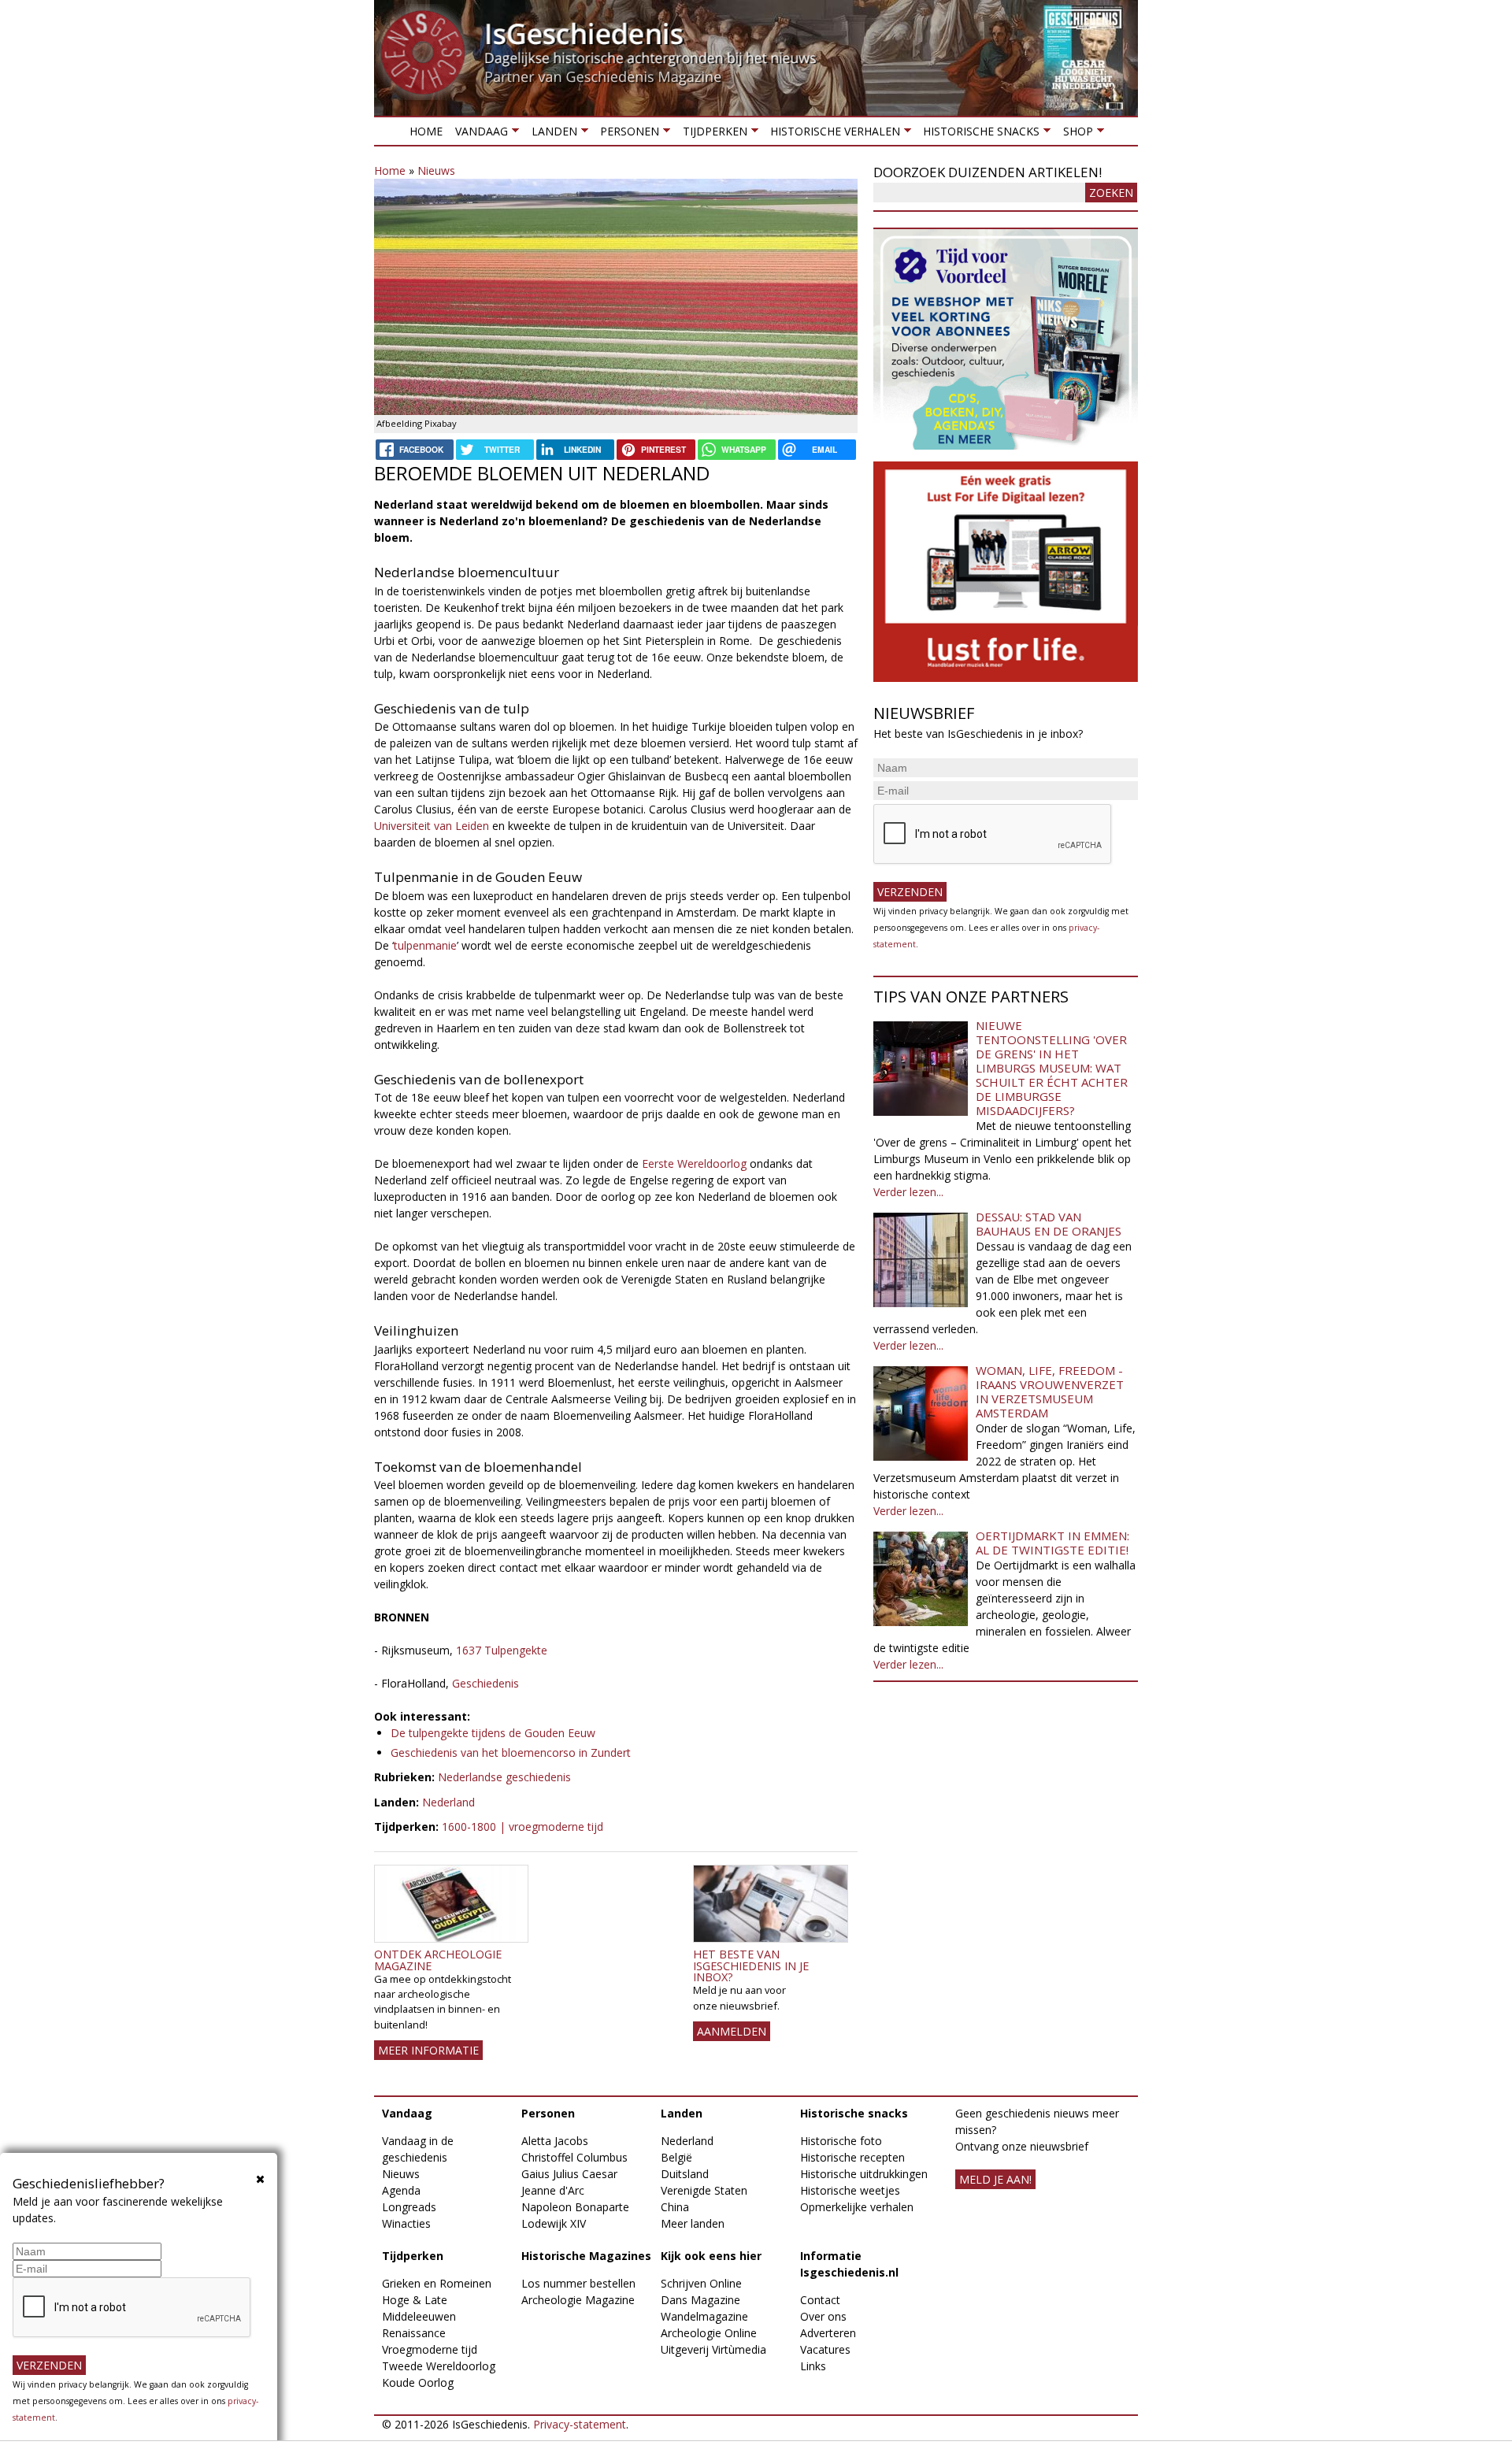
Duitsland (685, 2174)
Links (813, 2366)
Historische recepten (852, 2157)
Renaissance (414, 2333)
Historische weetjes (850, 2190)
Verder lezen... (908, 1192)
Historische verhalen (832, 134)
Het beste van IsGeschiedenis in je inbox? (751, 1965)
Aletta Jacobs (555, 2141)
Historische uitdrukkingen (864, 2174)
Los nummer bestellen (578, 2283)
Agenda (401, 2190)
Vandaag (478, 134)
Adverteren (828, 2333)
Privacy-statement (580, 2424)
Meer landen (693, 2223)
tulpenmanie (425, 945)
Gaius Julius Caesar (569, 2174)
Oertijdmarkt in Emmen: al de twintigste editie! (1052, 1543)
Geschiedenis (485, 1683)
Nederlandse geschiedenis (504, 1777)
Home (426, 131)
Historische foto (841, 2141)
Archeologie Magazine (578, 2300)
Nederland (448, 1802)
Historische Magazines (586, 2256)
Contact (820, 2300)
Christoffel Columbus (574, 2157)
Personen (626, 134)
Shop (1074, 134)
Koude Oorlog (418, 2382)
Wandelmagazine (704, 2316)
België (676, 2157)
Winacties (406, 2223)
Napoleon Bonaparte (575, 2207)
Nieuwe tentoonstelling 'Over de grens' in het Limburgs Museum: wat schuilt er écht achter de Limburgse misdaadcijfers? (1052, 1068)
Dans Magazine (700, 2300)
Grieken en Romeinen (437, 2283)
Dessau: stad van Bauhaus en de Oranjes (1049, 1224)
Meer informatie (428, 2050)
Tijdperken (711, 134)
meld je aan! (995, 2179)
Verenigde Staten (704, 2190)
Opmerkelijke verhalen (857, 2207)
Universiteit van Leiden (433, 826)
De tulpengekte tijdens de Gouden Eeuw (493, 1733)
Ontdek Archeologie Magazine (438, 1960)
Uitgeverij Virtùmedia (713, 2349)
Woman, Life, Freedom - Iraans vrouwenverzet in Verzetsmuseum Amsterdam (1050, 1391)
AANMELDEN (732, 2031)
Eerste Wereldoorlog (694, 1163)
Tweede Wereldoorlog (439, 2366)
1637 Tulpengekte (502, 1650)
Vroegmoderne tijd (430, 2349)
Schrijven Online (701, 2283)
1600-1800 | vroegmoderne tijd (523, 1827)
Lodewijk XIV (554, 2223)
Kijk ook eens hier (711, 2256)
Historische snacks (978, 134)
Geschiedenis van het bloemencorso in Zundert (511, 1752)
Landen (550, 134)
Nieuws (436, 170)
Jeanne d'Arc (553, 2190)
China (675, 2207)
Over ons (823, 2316)
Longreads (409, 2207)
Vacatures (825, 2349)
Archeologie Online (709, 2333)
